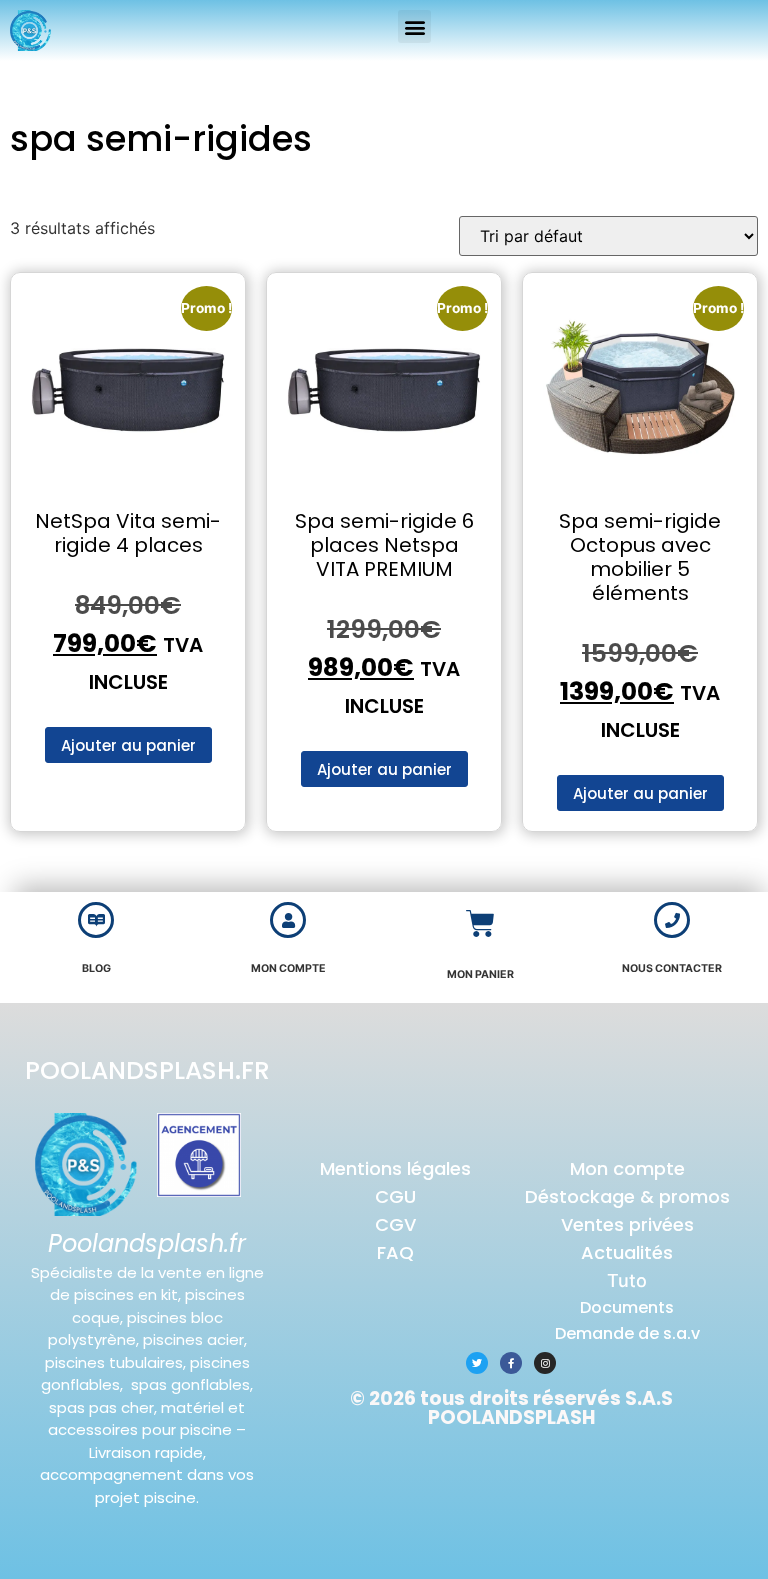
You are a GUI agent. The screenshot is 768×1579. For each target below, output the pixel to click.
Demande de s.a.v (627, 1333)
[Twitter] (477, 1363)
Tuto (627, 1280)
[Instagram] (545, 1363)
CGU (395, 1196)
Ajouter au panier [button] (128, 745)
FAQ (395, 1252)
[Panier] (480, 923)
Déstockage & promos (627, 1196)
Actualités (627, 1252)
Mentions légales (395, 1168)
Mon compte (627, 1168)
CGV (395, 1224)
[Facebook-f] (511, 1363)
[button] (414, 26)
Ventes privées (627, 1224)
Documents (627, 1307)
